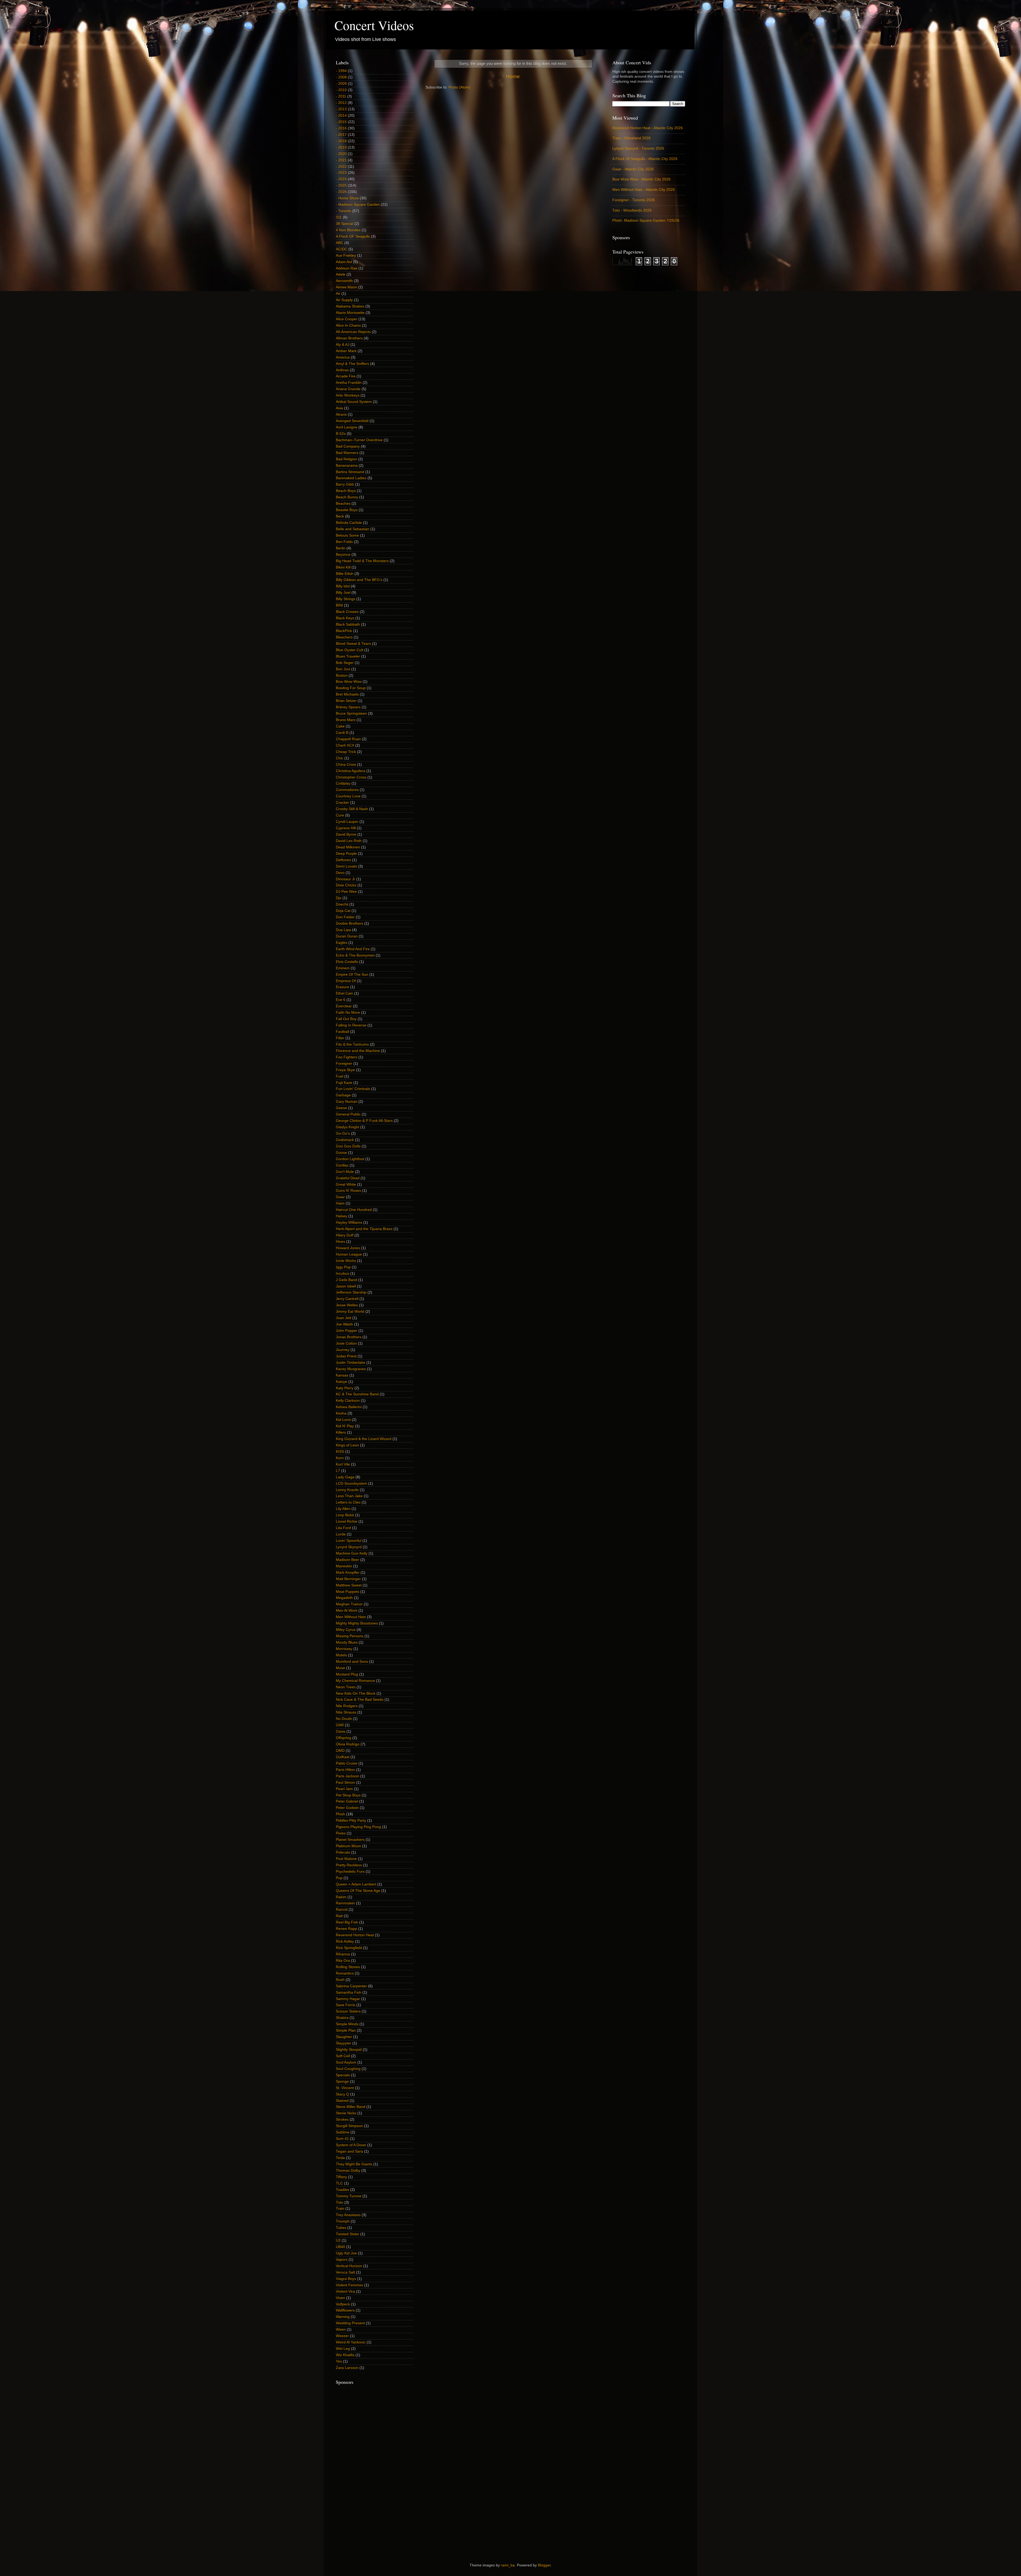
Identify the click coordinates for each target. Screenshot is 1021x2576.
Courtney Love (348, 796)
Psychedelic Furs (350, 1872)
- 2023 (341, 173)
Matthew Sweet (349, 1585)
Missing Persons (350, 1636)
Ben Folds (344, 542)
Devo (340, 873)
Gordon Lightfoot (350, 1159)
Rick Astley (345, 1941)
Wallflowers (345, 2310)
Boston (342, 675)
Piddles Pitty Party (351, 1821)
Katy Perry (345, 1388)
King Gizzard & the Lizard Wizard (364, 1439)
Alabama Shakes (350, 306)
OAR (340, 1725)
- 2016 (341, 128)
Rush (340, 1980)
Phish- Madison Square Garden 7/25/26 (646, 220)
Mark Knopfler (348, 1573)
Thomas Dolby (348, 2171)
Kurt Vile (343, 1464)
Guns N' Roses (348, 1191)
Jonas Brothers (349, 1337)
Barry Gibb (345, 484)
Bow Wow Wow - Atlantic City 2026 (641, 179)
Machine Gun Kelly (352, 1553)
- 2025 (341, 185)
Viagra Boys (346, 2279)
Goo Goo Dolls (348, 1146)
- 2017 (341, 135)
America (343, 357)
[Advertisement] (375, 2467)
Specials (343, 2075)
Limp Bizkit (345, 1515)
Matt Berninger (348, 1579)
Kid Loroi (343, 1420)
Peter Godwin (347, 1808)
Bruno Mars (346, 720)
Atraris (341, 414)
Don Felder (345, 917)
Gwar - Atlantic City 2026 (633, 169)
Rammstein (345, 1903)
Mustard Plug (347, 1674)
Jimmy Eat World (350, 1312)
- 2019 (341, 147)
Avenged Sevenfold (352, 421)
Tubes (341, 2228)
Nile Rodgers (347, 1706)
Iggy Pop (343, 1267)
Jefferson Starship (351, 1292)
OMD (340, 1751)
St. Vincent (345, 2088)
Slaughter (344, 2037)
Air (338, 294)
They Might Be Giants (354, 2164)
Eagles (342, 943)
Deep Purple (346, 854)
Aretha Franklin (349, 383)
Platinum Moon (348, 1846)
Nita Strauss (346, 1712)
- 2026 (341, 192)
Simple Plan (346, 2030)
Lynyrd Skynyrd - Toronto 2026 (638, 148)
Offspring (344, 1738)
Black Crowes (347, 612)
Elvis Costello (347, 962)
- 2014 (341, 115)
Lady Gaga (345, 1477)
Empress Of (346, 981)
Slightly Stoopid (349, 2050)
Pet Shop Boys (348, 1795)
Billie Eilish (345, 574)
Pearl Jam (344, 1789)
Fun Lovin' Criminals (353, 1089)
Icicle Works (346, 1261)
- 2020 (341, 154)
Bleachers (344, 637)
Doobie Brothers (350, 923)
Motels (341, 1655)
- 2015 (341, 122)
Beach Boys (346, 491)
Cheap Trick (346, 752)
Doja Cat (343, 911)
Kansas (342, 1375)
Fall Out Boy (346, 1019)
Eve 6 (341, 1000)
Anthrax (342, 370)
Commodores (347, 790)
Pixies (341, 1833)
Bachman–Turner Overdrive (359, 440)
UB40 (340, 2247)
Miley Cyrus (346, 1630)
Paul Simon (345, 1782)
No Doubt (344, 1719)
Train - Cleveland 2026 (631, 138)
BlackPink (344, 631)
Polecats (343, 1852)
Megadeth (344, 1598)
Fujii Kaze (344, 1083)
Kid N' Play (345, 1426)
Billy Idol (343, 586)
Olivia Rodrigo (348, 1744)
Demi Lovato (346, 866)
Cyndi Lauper (347, 822)
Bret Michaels (347, 694)
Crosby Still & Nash (352, 809)
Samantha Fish (349, 1992)
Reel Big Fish (347, 1922)
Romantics (345, 1973)
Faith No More (348, 1013)
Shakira (342, 2018)
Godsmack (345, 1140)
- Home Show (347, 198)
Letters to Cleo (348, 1502)
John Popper (347, 1331)
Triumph (343, 2221)
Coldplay (343, 783)
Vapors (342, 2260)
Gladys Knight (348, 1127)
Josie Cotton (346, 1343)
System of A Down (351, 2145)
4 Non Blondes (348, 230)
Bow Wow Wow (349, 682)
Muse (340, 1668)
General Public (348, 1114)
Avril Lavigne (347, 427)
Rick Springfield (349, 1948)
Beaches (343, 504)
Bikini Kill (343, 567)
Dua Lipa (343, 930)
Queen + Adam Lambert (356, 1884)
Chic (340, 758)
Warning (343, 2317)
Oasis (341, 1731)
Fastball (342, 1032)
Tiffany (341, 2177)
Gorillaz (342, 1165)
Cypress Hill (346, 828)
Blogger (544, 2565)
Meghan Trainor (349, 1604)
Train (340, 2209)
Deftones (343, 860)
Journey (343, 1350)
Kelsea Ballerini (349, 1407)
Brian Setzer (346, 701)
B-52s (341, 434)
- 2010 (341, 90)
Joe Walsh (344, 1324)
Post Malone (346, 1859)
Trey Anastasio (348, 2215)
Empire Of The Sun (352, 975)
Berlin (341, 548)
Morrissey (344, 1649)
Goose (341, 1153)
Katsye (342, 1382)
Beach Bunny (347, 497)
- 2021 (341, 160)
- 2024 (341, 179)
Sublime (343, 2132)
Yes (339, 2361)
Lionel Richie (347, 1521)
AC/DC (342, 249)
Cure (340, 815)
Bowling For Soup (351, 688)
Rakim (341, 1897)
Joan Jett (344, 1318)
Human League (349, 1254)
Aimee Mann (346, 287)
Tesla (340, 2158)
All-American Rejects (353, 332)
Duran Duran (347, 936)
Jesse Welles (347, 1305)
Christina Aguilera (351, 771)
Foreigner (344, 1064)
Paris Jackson (348, 1776)
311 (339, 217)
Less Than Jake (349, 1496)
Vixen (340, 2298)
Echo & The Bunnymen (355, 955)
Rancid (342, 1910)
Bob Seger (345, 663)
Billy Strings (346, 599)
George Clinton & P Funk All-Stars (364, 1121)
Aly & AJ (343, 345)
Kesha (341, 1413)
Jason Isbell (346, 1286)
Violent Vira (345, 2291)
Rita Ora (343, 1961)
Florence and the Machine (358, 1051)
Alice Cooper (347, 319)
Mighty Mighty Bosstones (357, 1623)
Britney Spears (348, 707)
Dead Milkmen (348, 847)
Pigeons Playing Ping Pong (358, 1827)
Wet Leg (343, 2349)
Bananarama (347, 466)
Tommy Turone (349, 2196)
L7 (338, 1471)
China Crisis (346, 765)
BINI (339, 605)
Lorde (341, 1534)
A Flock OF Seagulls (353, 236)
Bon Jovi (343, 669)
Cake (340, 726)
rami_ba (508, 2565)
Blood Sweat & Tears (353, 644)
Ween (341, 2329)
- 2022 (341, 167)
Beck (340, 516)
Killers (341, 1432)
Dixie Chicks (346, 885)
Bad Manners (347, 453)
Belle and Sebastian (353, 529)
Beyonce (343, 555)
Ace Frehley (346, 256)
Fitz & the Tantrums (352, 1044)
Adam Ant (344, 262)
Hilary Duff (345, 1235)
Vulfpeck (343, 2304)
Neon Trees (346, 1687)
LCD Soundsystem (352, 1483)
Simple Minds (347, 2024)
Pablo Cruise (347, 1763)
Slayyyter (344, 2043)
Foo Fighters (347, 1057)
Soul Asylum (346, 2062)
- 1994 (341, 71)
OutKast (343, 1757)
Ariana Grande (348, 389)
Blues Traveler (348, 656)
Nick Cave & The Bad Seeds (360, 1700)
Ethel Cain (344, 993)
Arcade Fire (346, 376)
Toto (340, 2202)
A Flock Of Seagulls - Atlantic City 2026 (645, 159)
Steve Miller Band (351, 2107)
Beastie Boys (347, 510)
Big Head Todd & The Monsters (362, 561)
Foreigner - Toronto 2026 (634, 200)
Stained (342, 2101)
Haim (340, 1203)
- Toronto (344, 211)
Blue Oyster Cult (350, 650)
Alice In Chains (348, 325)
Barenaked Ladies (351, 478)
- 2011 (341, 96)
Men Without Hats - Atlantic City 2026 (644, 190)
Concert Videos (374, 25)
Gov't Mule (345, 1172)
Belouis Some (347, 535)
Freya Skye (345, 1070)
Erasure (342, 987)
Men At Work (347, 1611)
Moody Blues (347, 1642)
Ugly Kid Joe (346, 2253)
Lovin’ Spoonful (349, 1541)
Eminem (343, 968)
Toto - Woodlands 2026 (632, 210)
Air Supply (344, 300)
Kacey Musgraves (351, 1369)
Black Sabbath (348, 624)
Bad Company (348, 446)
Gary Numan (347, 1102)
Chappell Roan (348, 739)
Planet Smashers (350, 1840)
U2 (338, 2240)
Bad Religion (346, 459)
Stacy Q (342, 2094)
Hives (340, 1242)
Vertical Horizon (349, 2266)
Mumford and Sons (352, 1662)
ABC (340, 243)
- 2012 (341, 103)
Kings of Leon (347, 1445)
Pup (339, 1878)
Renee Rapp (346, 1929)
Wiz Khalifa (345, 2355)
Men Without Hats (351, 1617)
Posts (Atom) (459, 87)
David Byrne (346, 834)
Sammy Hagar (348, 1999)
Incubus (342, 1274)
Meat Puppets (348, 1592)
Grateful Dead (348, 1178)
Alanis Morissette (350, 313)
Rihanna (343, 1954)
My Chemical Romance (355, 1681)
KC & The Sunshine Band (357, 1394)
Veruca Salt (345, 2272)
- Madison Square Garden (358, 205)
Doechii (342, 904)
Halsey (342, 1216)
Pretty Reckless (349, 1865)
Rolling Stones (348, 1967)
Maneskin (344, 1566)
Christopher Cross (351, 777)
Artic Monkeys (348, 395)
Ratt (339, 1916)
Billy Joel (343, 593)
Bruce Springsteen (351, 714)
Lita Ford (343, 1528)
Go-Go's (343, 1133)
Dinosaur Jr (346, 879)
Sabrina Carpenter (351, 1986)
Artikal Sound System (354, 402)
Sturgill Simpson (349, 2126)
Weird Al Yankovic (351, 2342)
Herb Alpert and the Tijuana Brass (364, 1229)
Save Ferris (346, 2005)
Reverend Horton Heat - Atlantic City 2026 (648, 128)
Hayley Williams (349, 1222)
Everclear (344, 1006)
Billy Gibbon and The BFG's (359, 580)
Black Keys (345, 618)
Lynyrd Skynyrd (349, 1547)
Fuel (340, 1076)
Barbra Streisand (350, 472)
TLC (339, 2183)
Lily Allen (343, 1509)
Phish (340, 1814)
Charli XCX (345, 745)
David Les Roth (349, 841)
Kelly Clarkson (348, 1401)
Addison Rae (347, 268)
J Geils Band (346, 1280)
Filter (340, 1038)
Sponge (342, 2082)
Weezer (342, 2336)
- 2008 (341, 77)
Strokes (342, 2120)
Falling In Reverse (351, 1025)
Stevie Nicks (346, 2113)
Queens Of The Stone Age (358, 1891)
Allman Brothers (349, 338)
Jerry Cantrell (347, 1299)
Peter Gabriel (347, 1801)
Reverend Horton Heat (355, 1935)
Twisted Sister (348, 2234)
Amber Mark (346, 351)
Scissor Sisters (348, 2011)
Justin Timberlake (351, 1363)
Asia (339, 408)
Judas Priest (346, 1356)
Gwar (340, 1197)
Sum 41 (342, 2139)
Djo (339, 898)
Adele (341, 274)
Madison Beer (348, 1560)
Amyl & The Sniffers (352, 364)
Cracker (342, 803)
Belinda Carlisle (349, 523)
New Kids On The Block (356, 1693)
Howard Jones (348, 1248)
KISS (340, 1452)
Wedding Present (350, 2323)
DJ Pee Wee (346, 892)
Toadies (342, 2190)
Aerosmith (344, 281)
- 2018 (341, 141)
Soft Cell (343, 2056)
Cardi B (342, 733)
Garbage (343, 1095)
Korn (340, 1458)
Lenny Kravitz (347, 1490)
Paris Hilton (345, 1770)
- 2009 (341, 84)
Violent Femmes (350, 2285)
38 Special (345, 224)
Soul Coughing (348, 2069)
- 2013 (341, 109)
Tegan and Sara (349, 2151)
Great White (346, 1184)
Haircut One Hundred (354, 1210)
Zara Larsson (347, 2368)
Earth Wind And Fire (353, 949)
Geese (341, 1108)
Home (513, 76)
